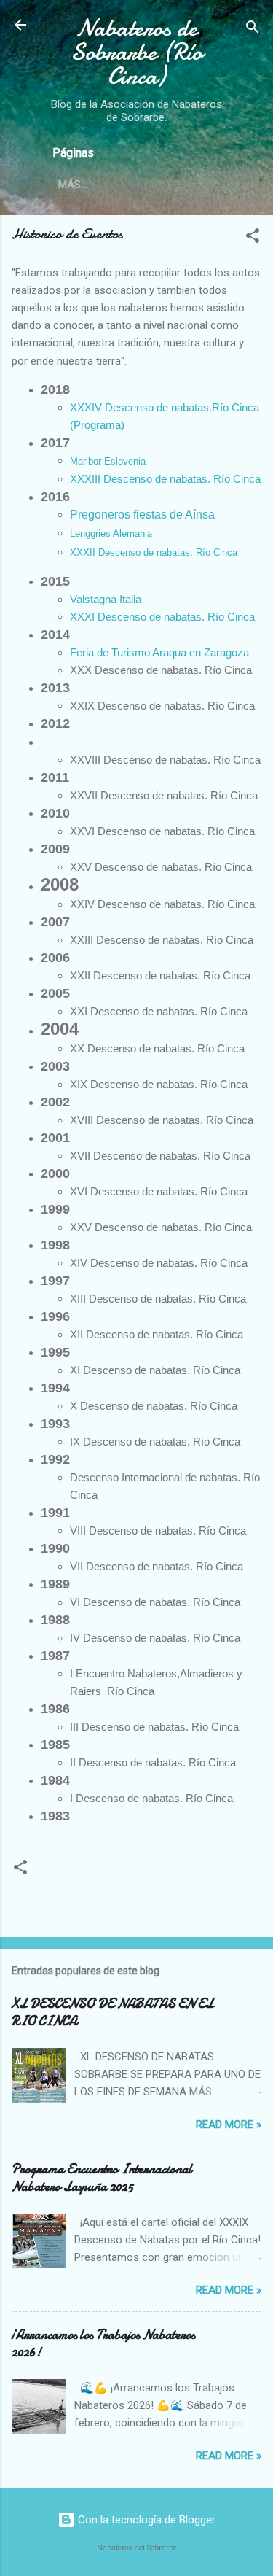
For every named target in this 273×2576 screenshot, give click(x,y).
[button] (253, 238)
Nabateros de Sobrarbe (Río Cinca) (136, 52)
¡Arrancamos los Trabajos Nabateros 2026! (103, 2344)
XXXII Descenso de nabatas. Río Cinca (154, 552)
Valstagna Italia (106, 599)
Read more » (229, 2125)
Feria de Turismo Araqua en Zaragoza (159, 652)
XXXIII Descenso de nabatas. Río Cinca (165, 479)
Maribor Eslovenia (108, 461)
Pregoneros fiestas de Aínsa (142, 515)
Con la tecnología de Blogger (145, 2520)
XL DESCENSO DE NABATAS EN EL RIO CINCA (112, 2013)
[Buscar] (253, 30)
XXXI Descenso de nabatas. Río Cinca (162, 617)
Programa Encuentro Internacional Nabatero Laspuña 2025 (102, 2178)
